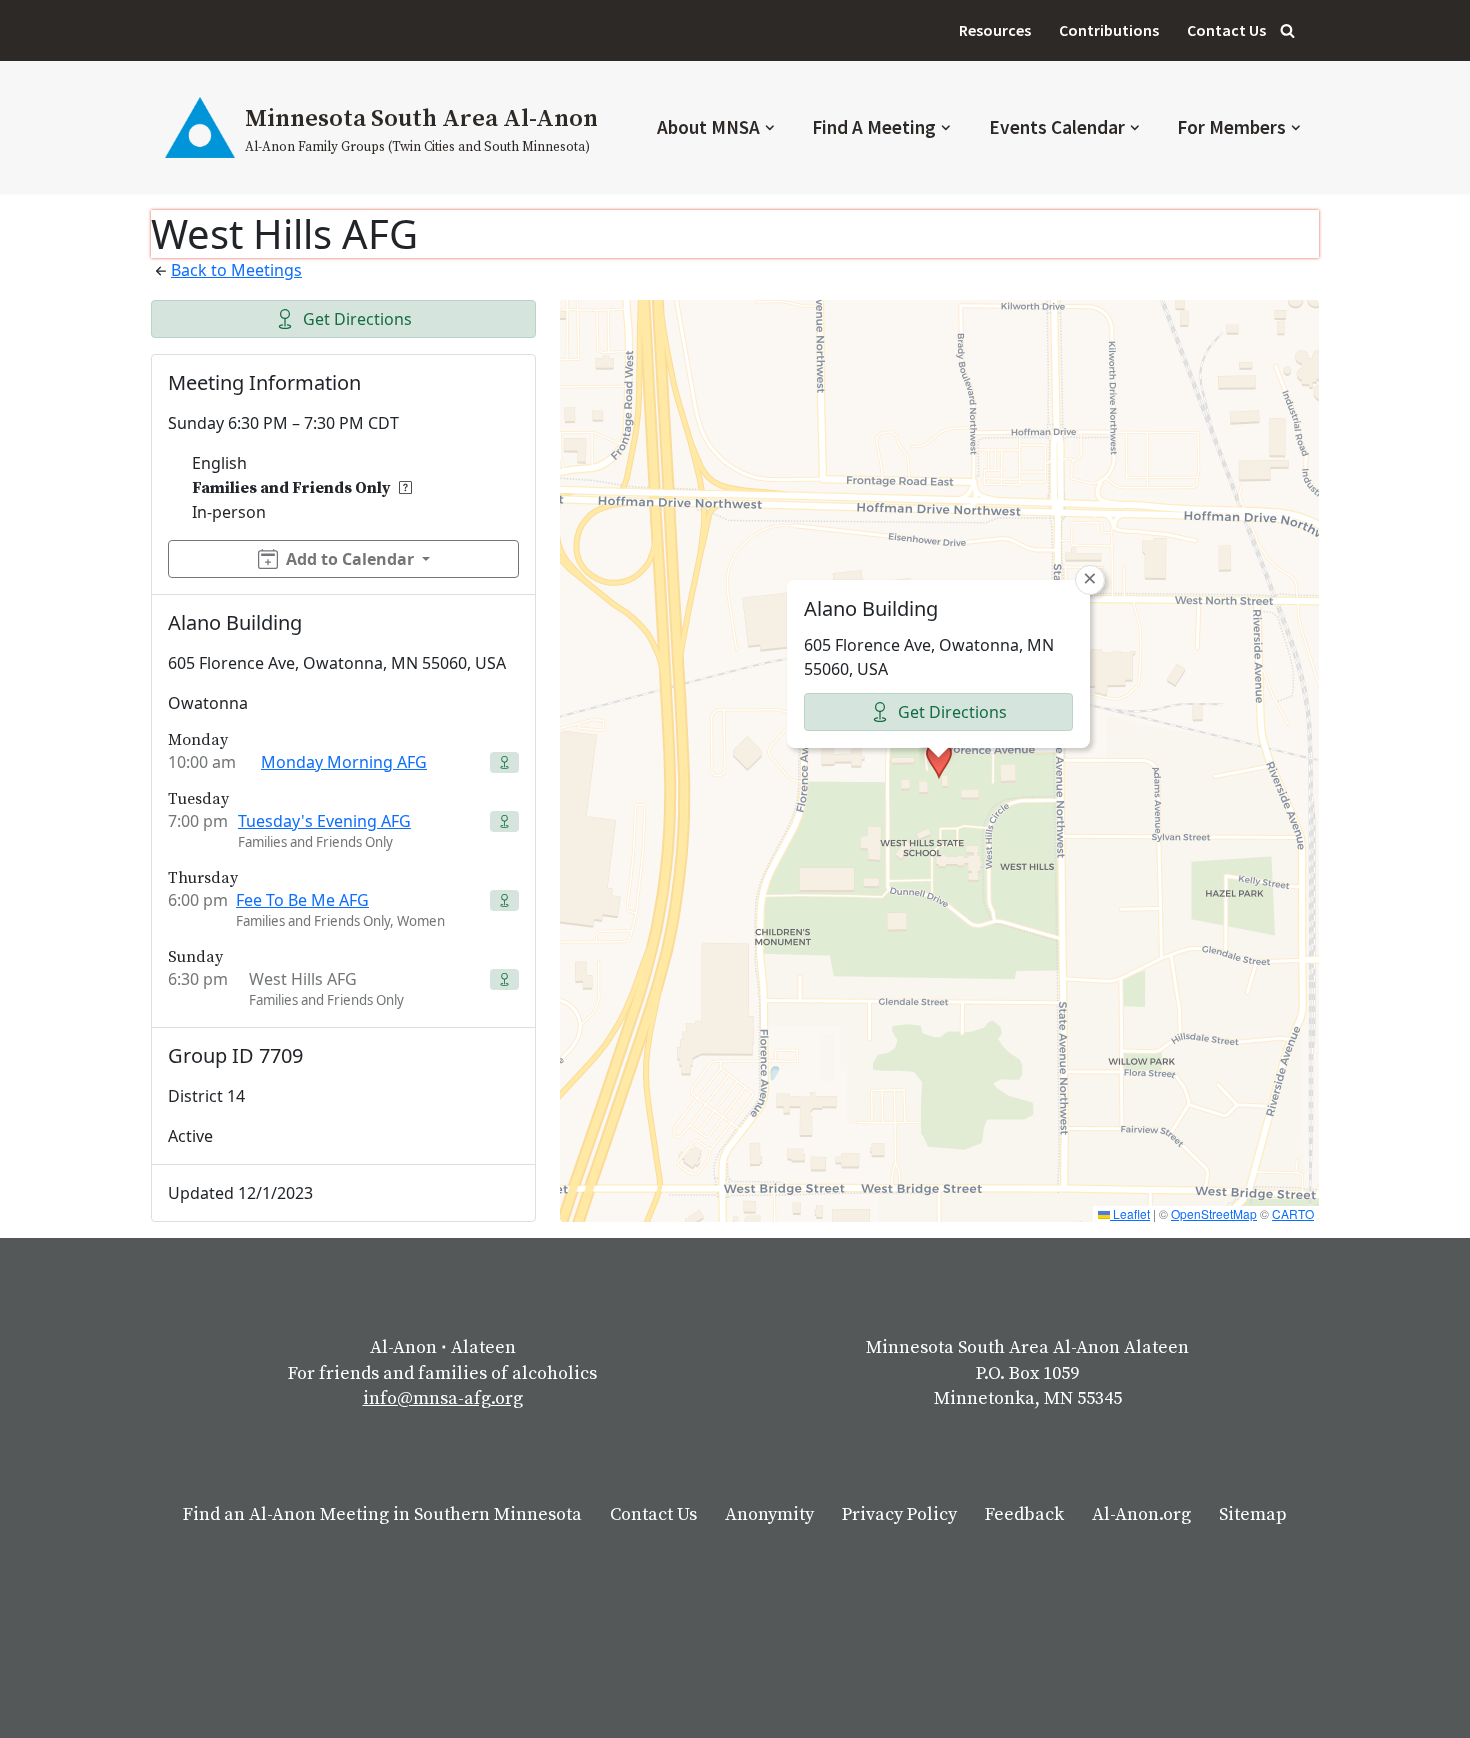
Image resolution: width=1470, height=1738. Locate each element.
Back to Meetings (236, 270)
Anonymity (769, 1514)
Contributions (1109, 30)
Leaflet (1130, 1213)
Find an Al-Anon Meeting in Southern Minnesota (382, 1514)
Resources (995, 30)
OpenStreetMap (1214, 1213)
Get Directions (357, 319)
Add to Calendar (350, 559)
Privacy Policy (899, 1514)
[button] (770, 128)
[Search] (1287, 30)
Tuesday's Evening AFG (324, 821)
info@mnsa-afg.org (443, 1398)
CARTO (1293, 1213)
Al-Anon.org (1141, 1514)
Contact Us (1226, 30)
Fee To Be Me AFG (302, 900)
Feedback (1024, 1514)
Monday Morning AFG (344, 762)
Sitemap (1253, 1514)
